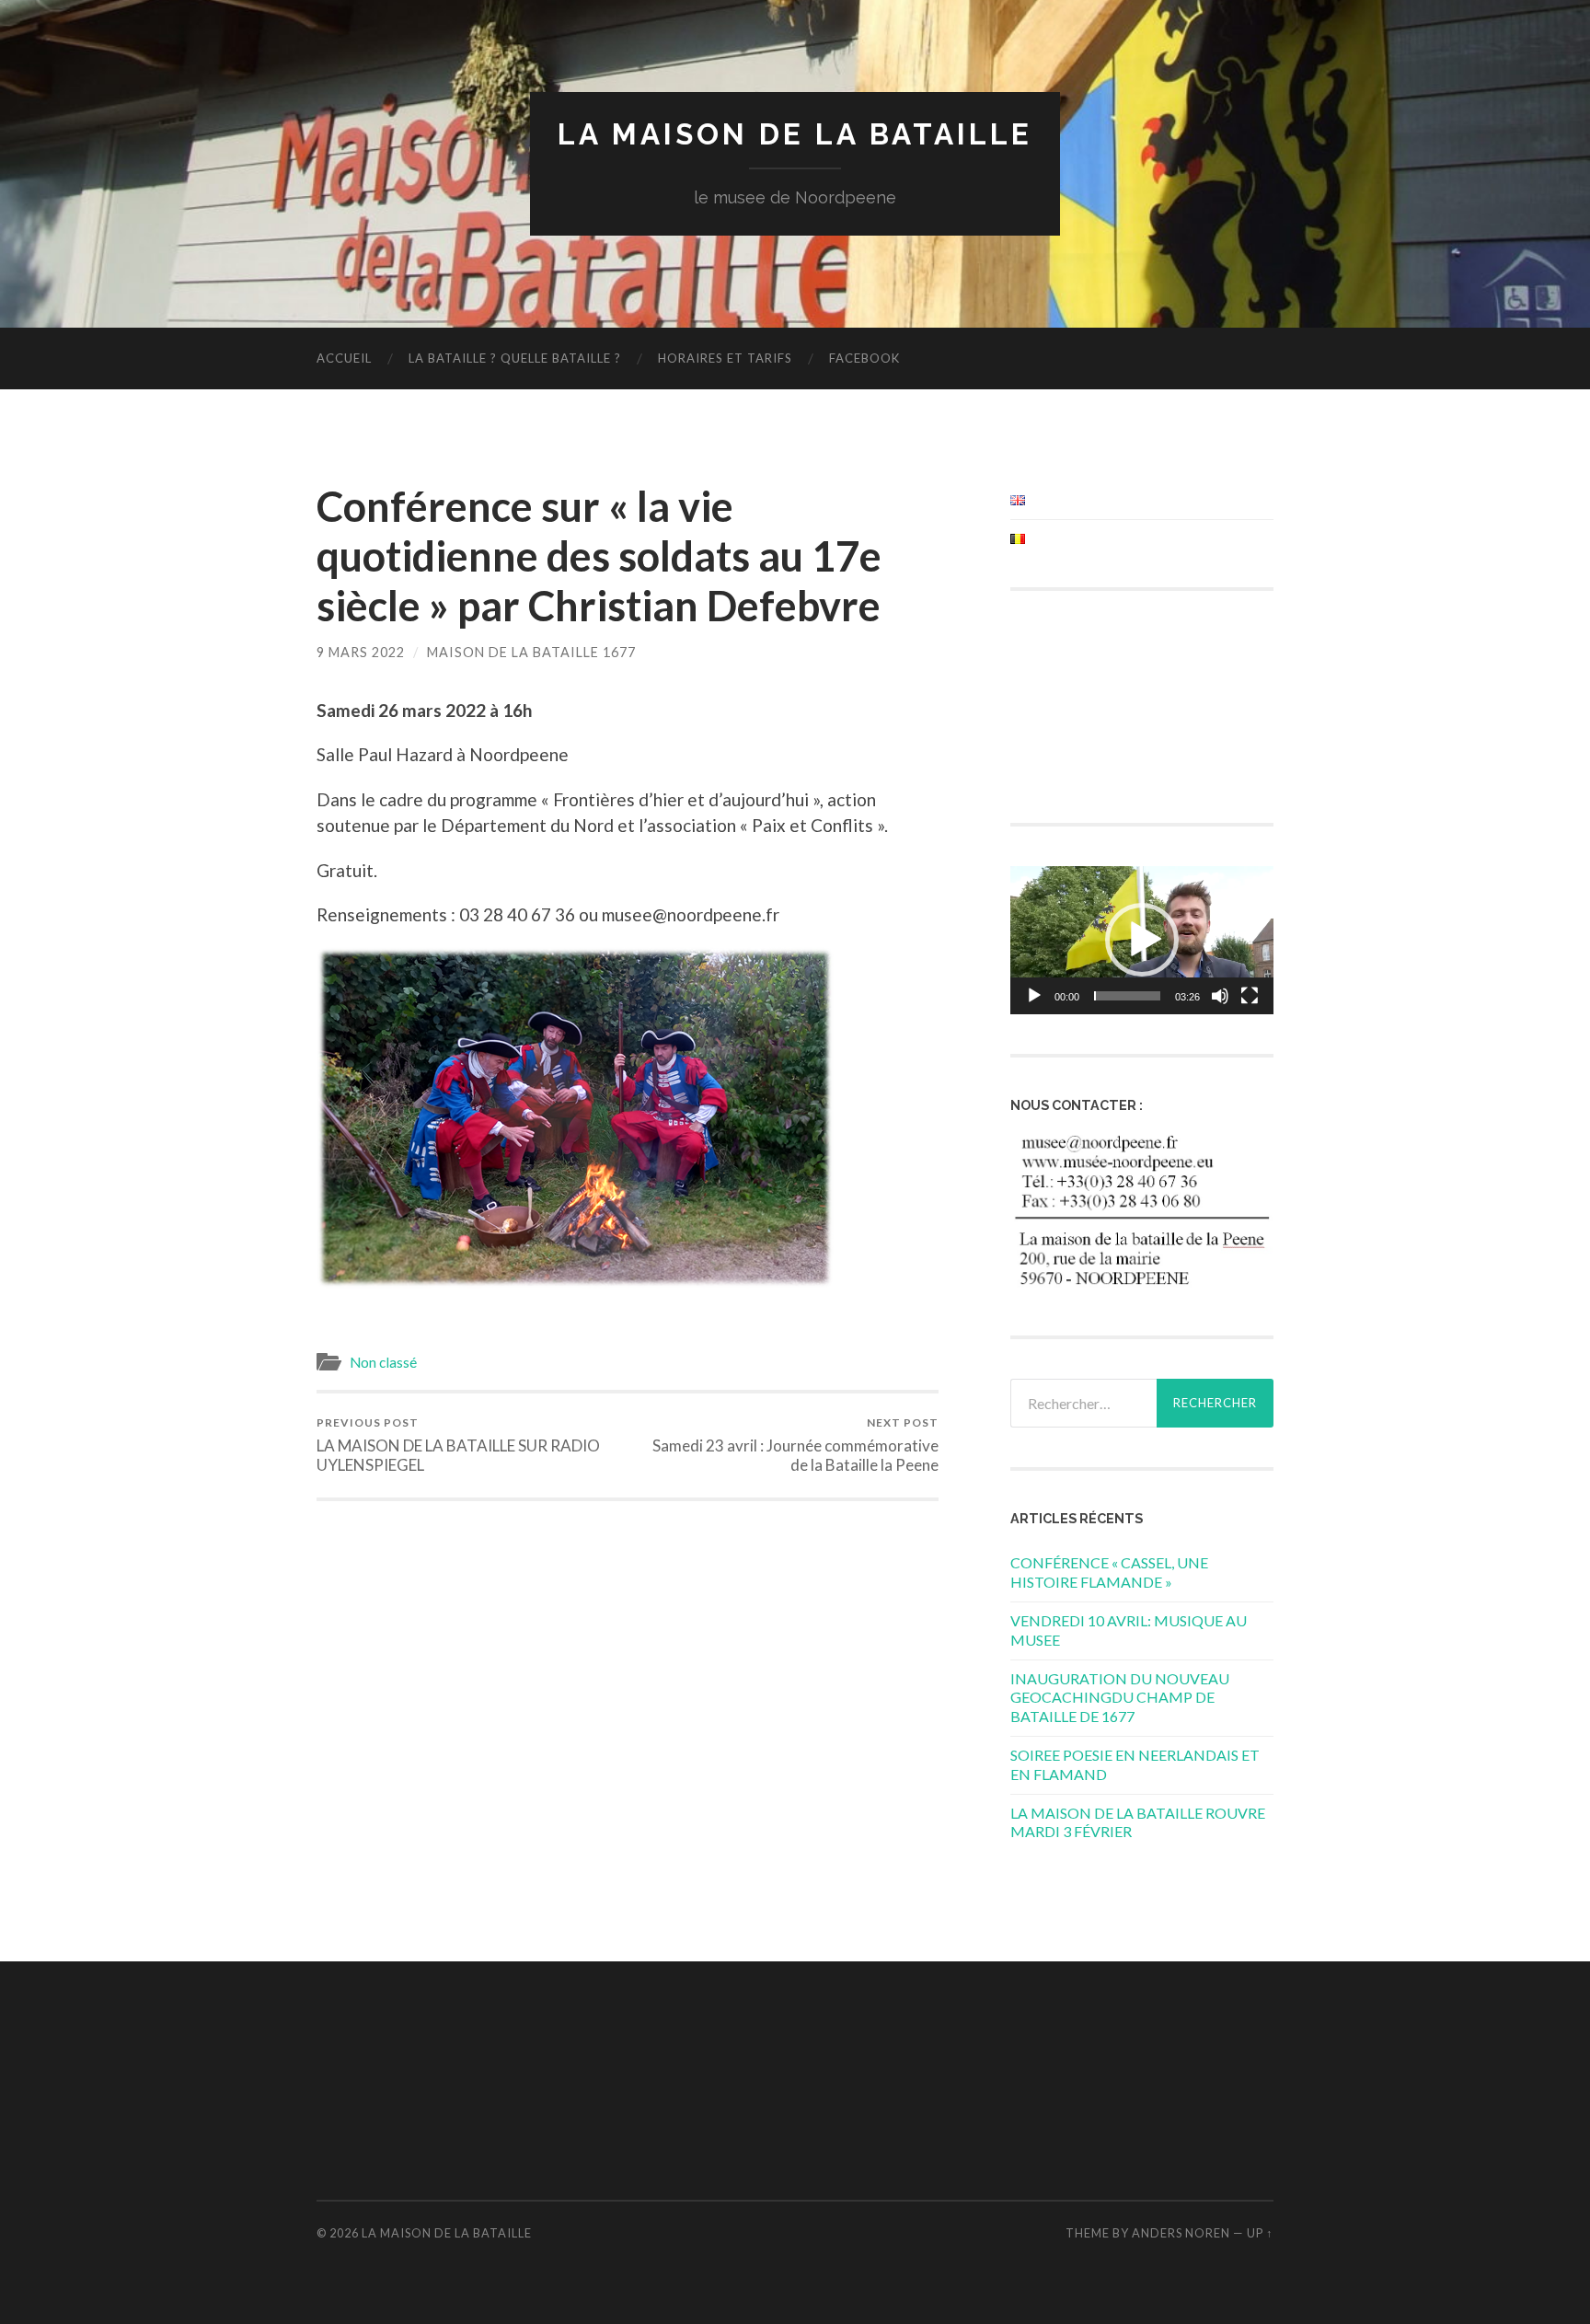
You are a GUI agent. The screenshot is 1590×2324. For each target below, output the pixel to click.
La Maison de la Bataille (795, 134)
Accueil (344, 358)
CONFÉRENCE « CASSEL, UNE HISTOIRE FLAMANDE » (1109, 1572)
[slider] (1127, 996)
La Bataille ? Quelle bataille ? (515, 358)
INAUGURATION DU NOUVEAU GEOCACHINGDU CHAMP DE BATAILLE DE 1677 (1120, 1698)
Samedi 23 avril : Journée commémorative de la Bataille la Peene (795, 1445)
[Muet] (1220, 996)
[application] (1142, 940)
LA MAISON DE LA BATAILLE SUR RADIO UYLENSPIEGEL (458, 1445)
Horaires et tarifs (725, 358)
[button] (1142, 940)
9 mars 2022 (361, 652)
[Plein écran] (1250, 996)
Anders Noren (1181, 2233)
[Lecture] (1034, 996)
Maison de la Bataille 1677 (531, 652)
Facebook (864, 358)
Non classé (383, 1362)
